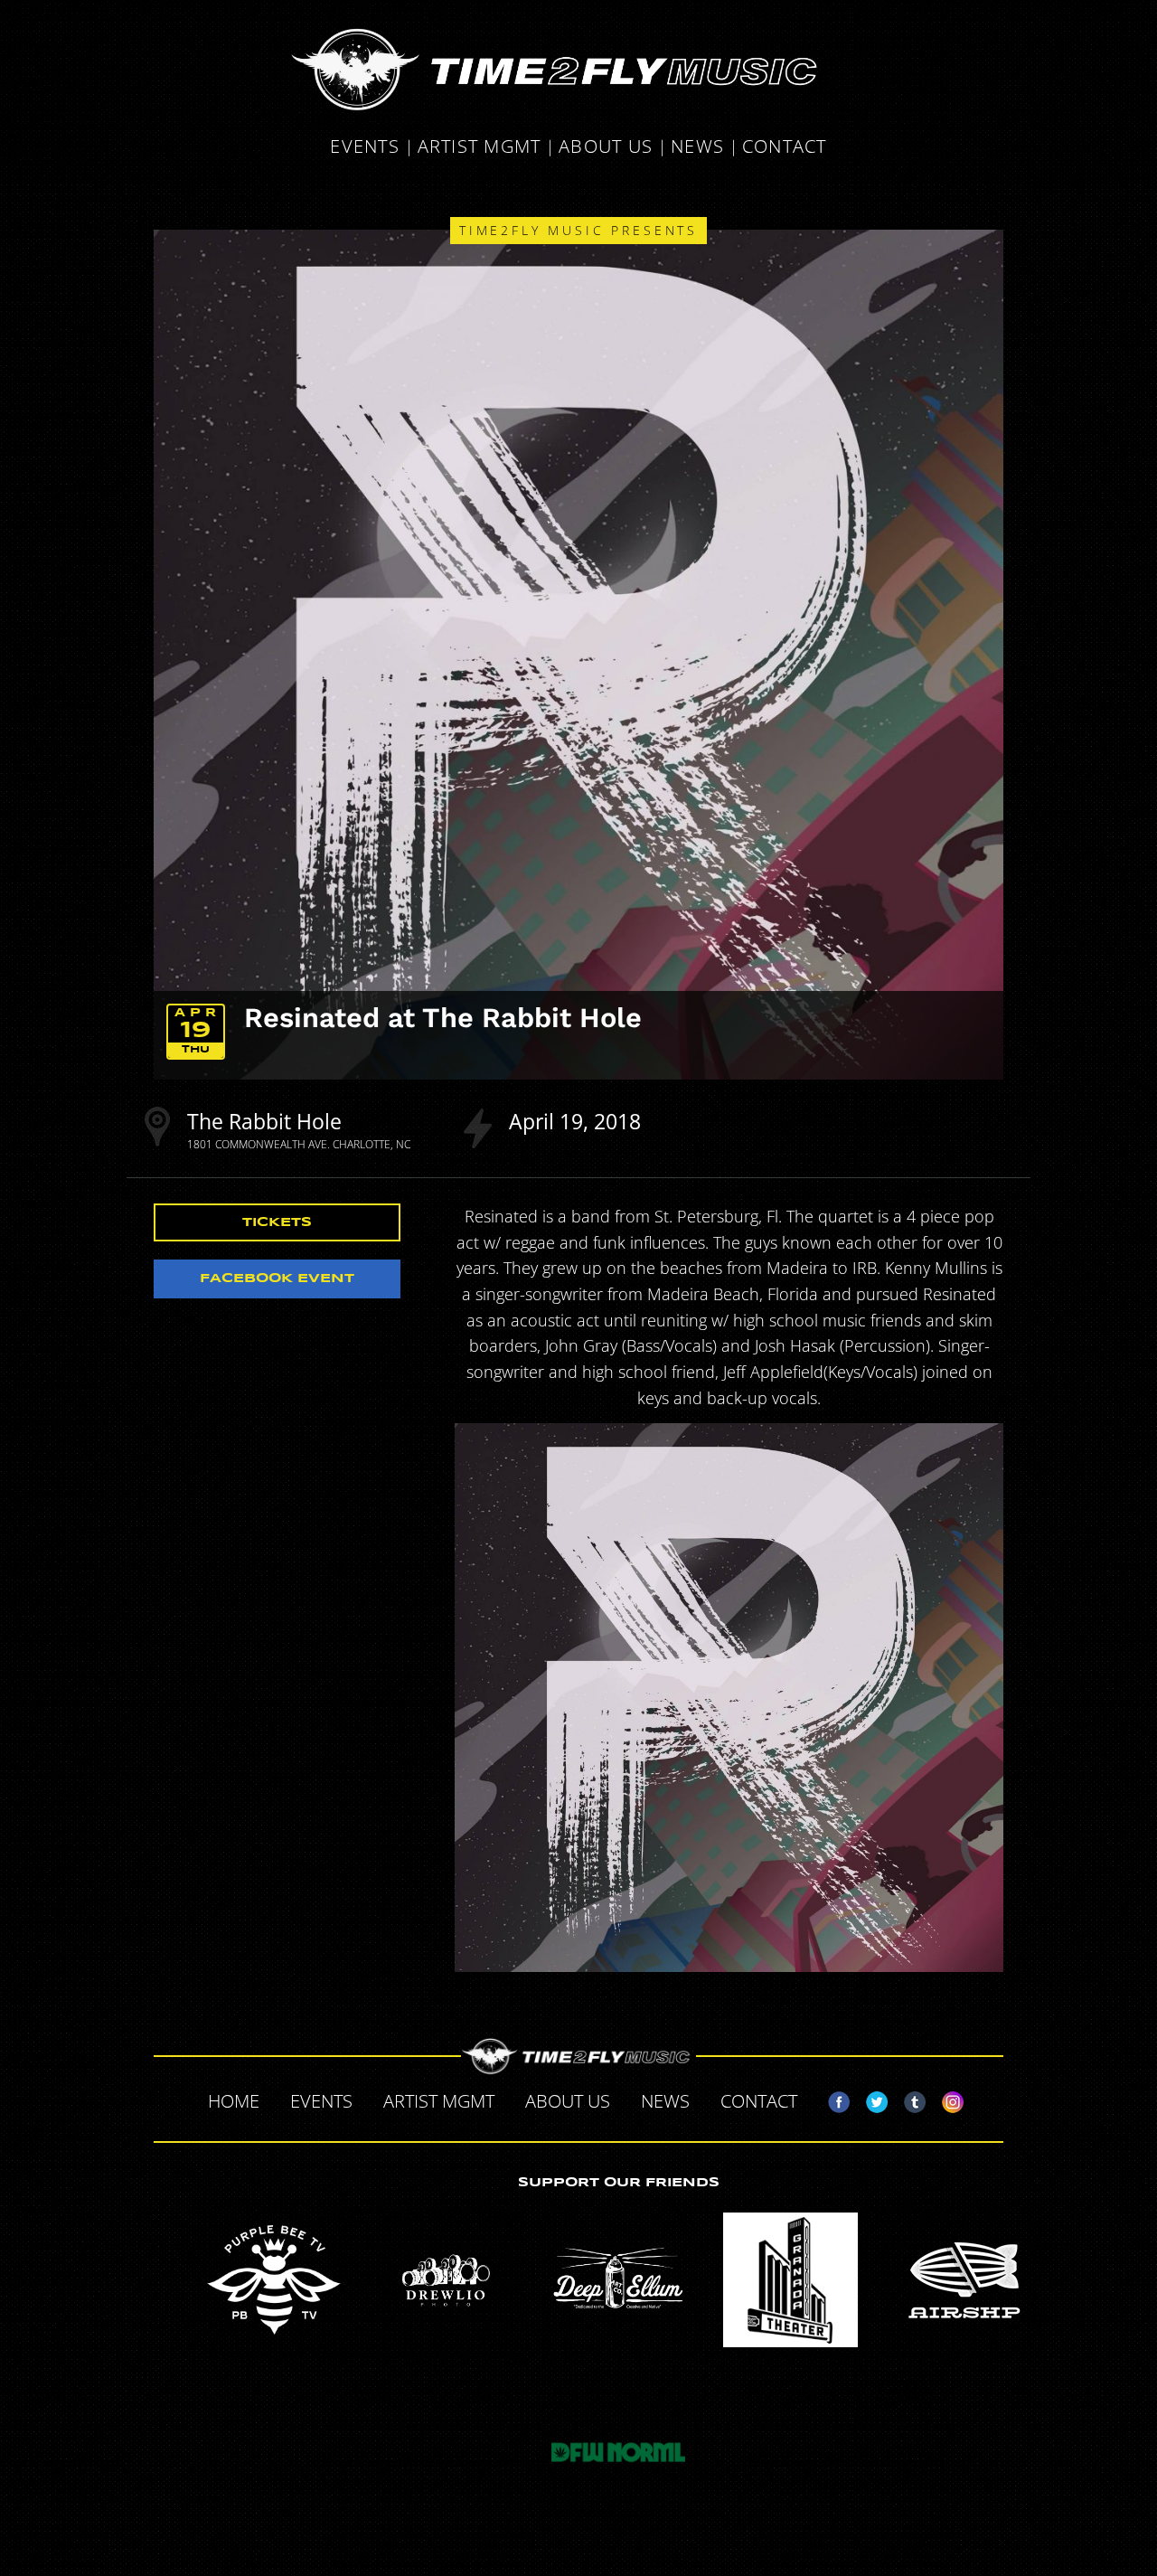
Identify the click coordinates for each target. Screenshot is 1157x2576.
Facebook (832, 2099)
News (697, 148)
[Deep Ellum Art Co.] (618, 2280)
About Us (606, 148)
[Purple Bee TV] (274, 2280)
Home (234, 2101)
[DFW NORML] (618, 2452)
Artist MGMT (480, 148)
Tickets (277, 1222)
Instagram (945, 2099)
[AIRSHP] (963, 2280)
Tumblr (908, 2099)
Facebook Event (277, 1279)
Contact (785, 148)
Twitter (870, 2099)
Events (365, 148)
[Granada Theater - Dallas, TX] (791, 2280)
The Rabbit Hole (264, 1121)
